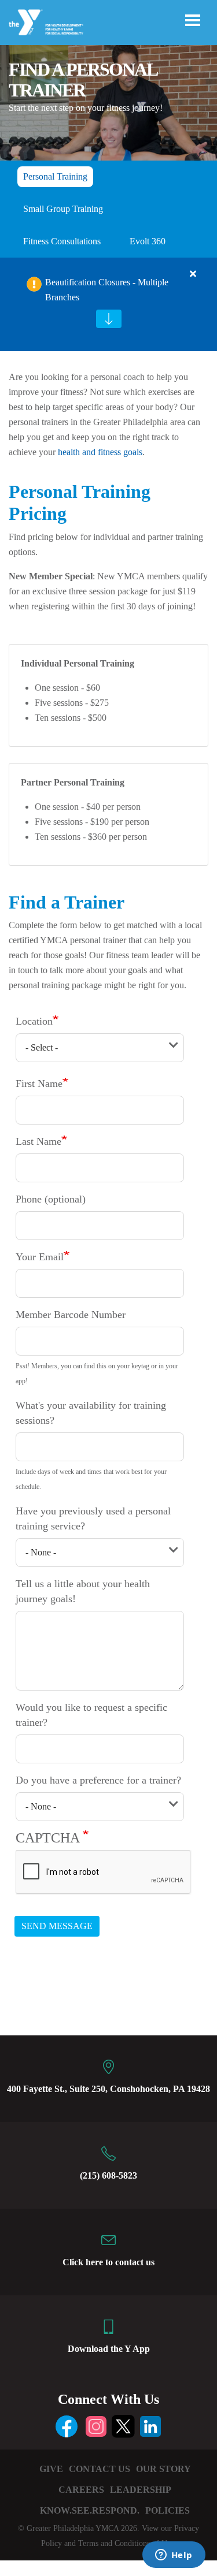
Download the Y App (109, 2349)
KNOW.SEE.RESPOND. (90, 2510)
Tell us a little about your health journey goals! (83, 1591)
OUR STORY (163, 2469)
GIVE (51, 2469)
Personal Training (55, 176)
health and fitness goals (100, 452)
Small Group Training (63, 209)
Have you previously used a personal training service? (93, 1518)
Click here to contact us (108, 2262)
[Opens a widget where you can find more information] (174, 2556)
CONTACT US (100, 2469)
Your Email (40, 1257)
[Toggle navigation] (193, 20)
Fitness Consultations (62, 241)
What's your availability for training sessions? (91, 1413)
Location (34, 1021)
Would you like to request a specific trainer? (91, 1715)
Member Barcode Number (71, 1315)
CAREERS (81, 2490)
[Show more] (109, 319)
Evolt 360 (148, 241)
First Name (39, 1084)
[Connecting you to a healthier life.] (47, 23)
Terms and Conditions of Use (126, 2543)
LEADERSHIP (141, 2490)
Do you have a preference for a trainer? (98, 1780)
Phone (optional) (51, 1199)
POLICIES (168, 2510)
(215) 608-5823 (108, 2175)
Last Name (38, 1141)
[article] (108, 304)
